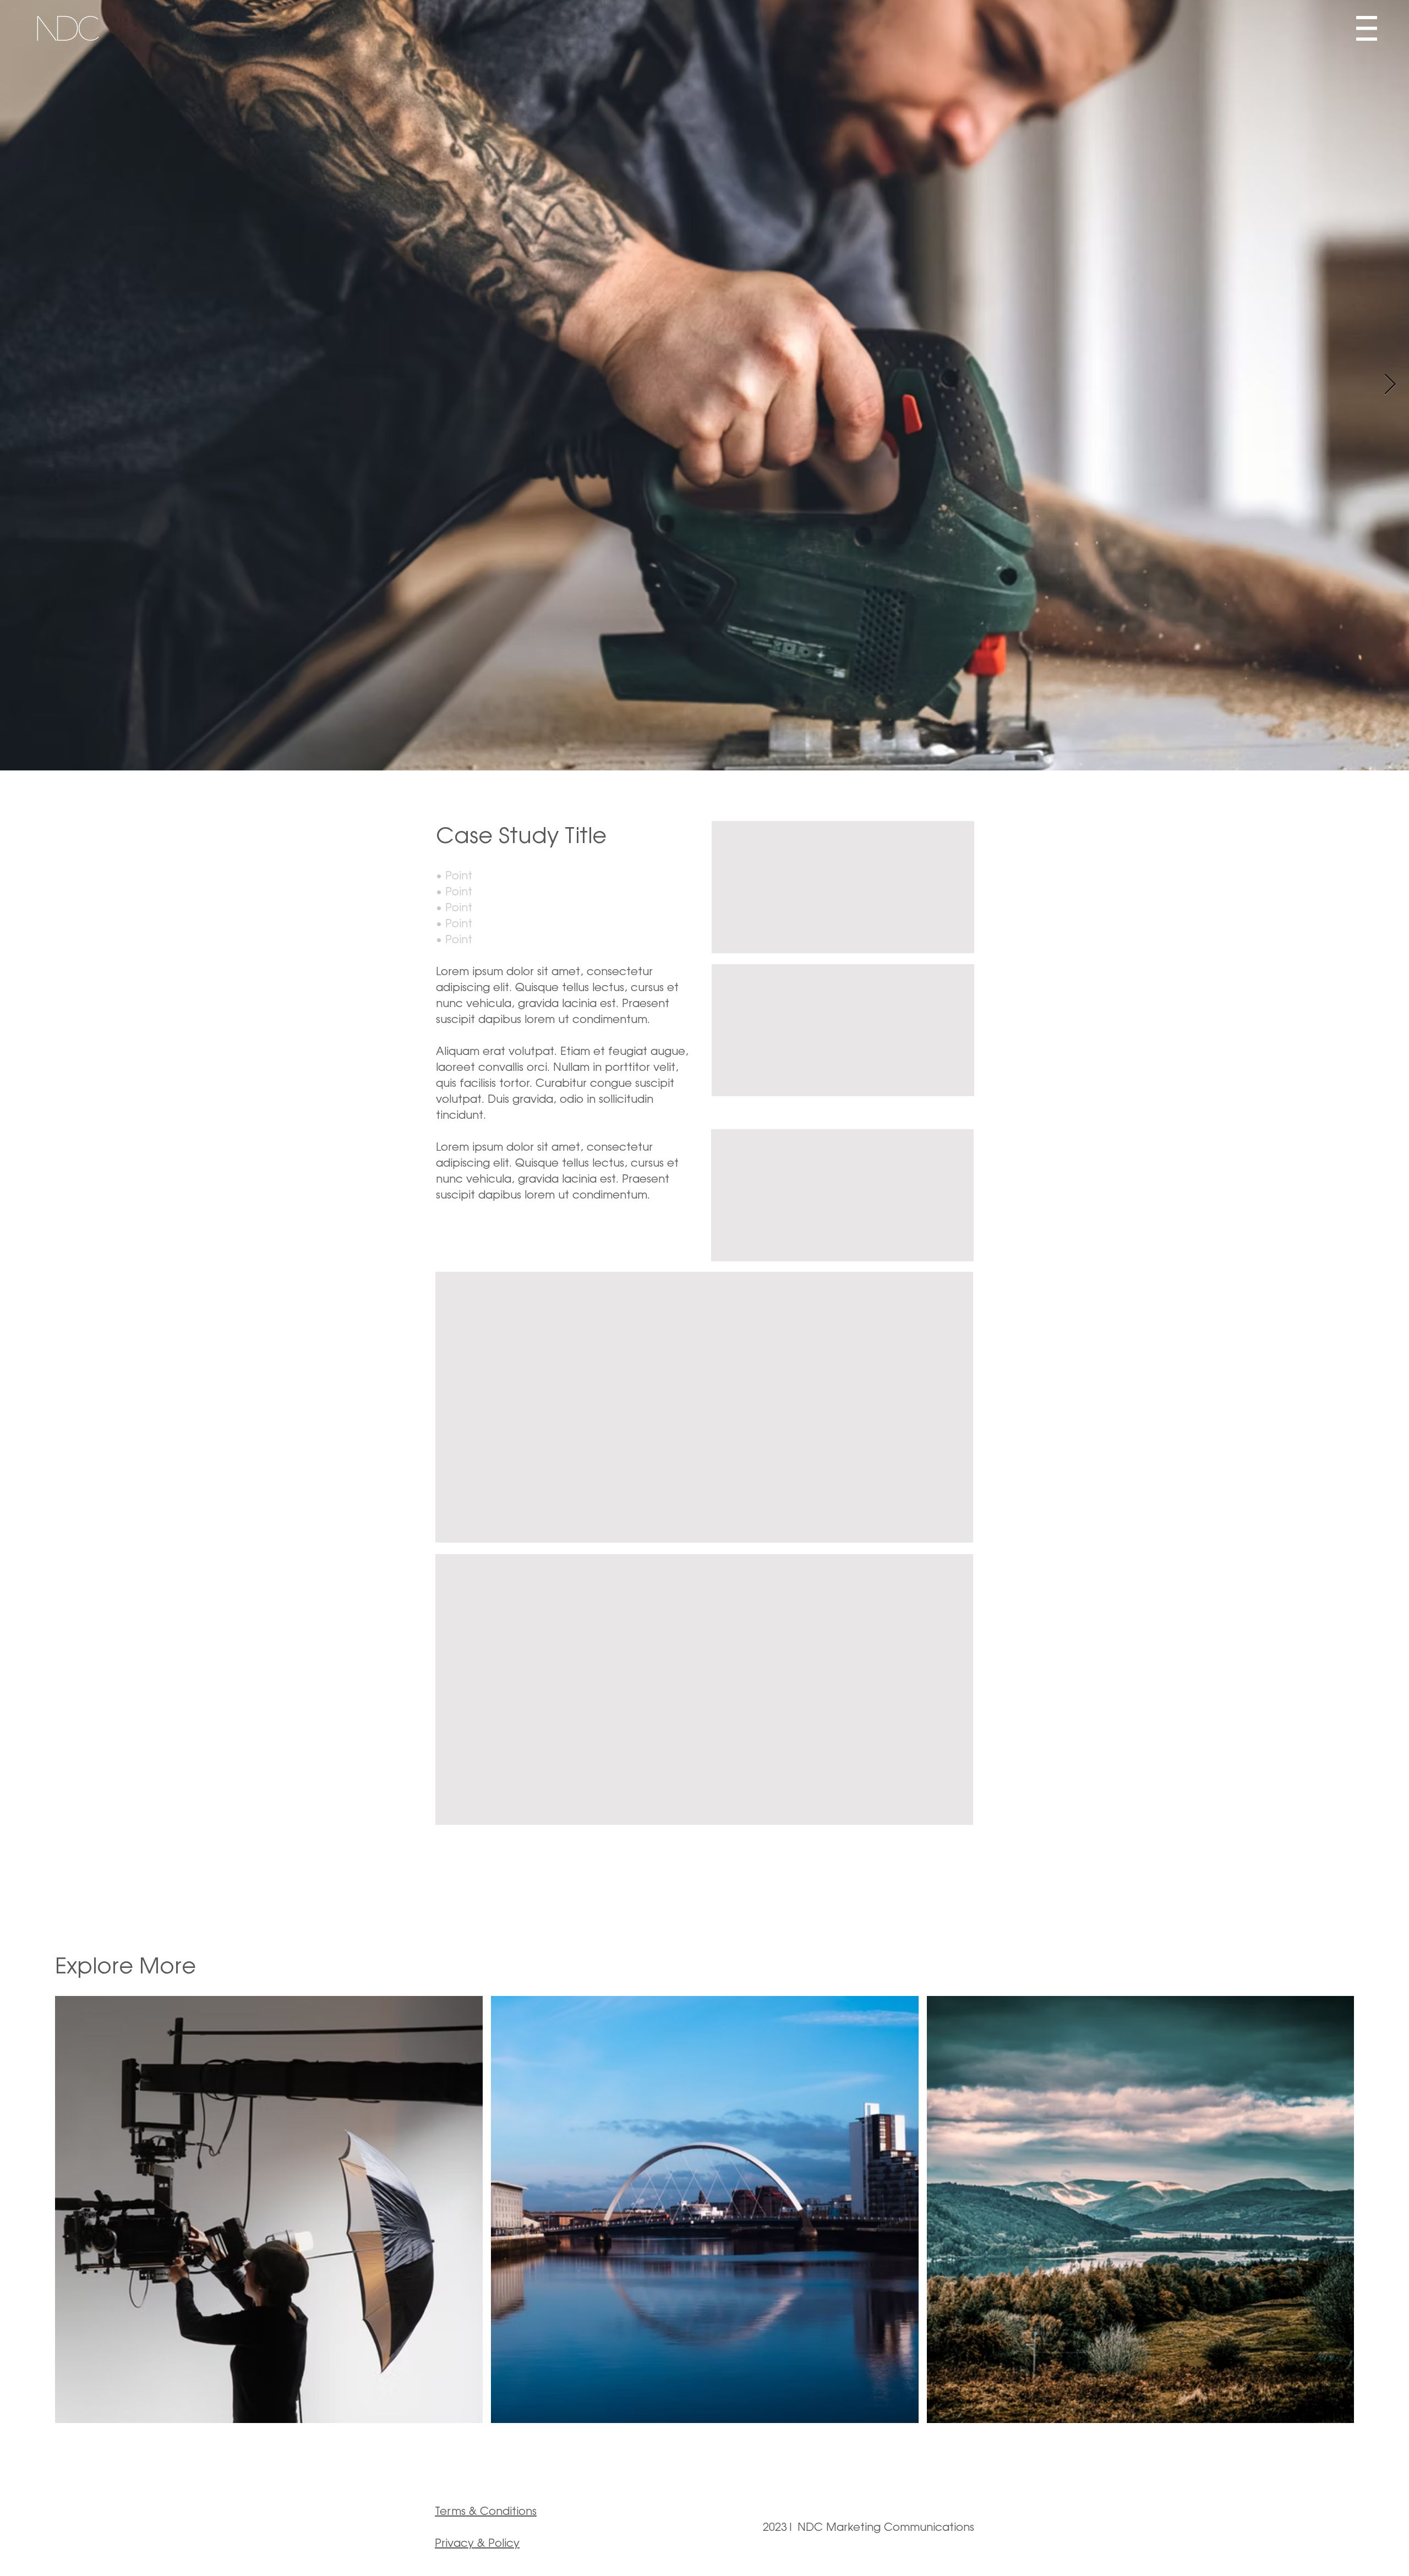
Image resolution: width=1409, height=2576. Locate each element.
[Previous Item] (19, 385)
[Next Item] (1390, 385)
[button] (1367, 28)
